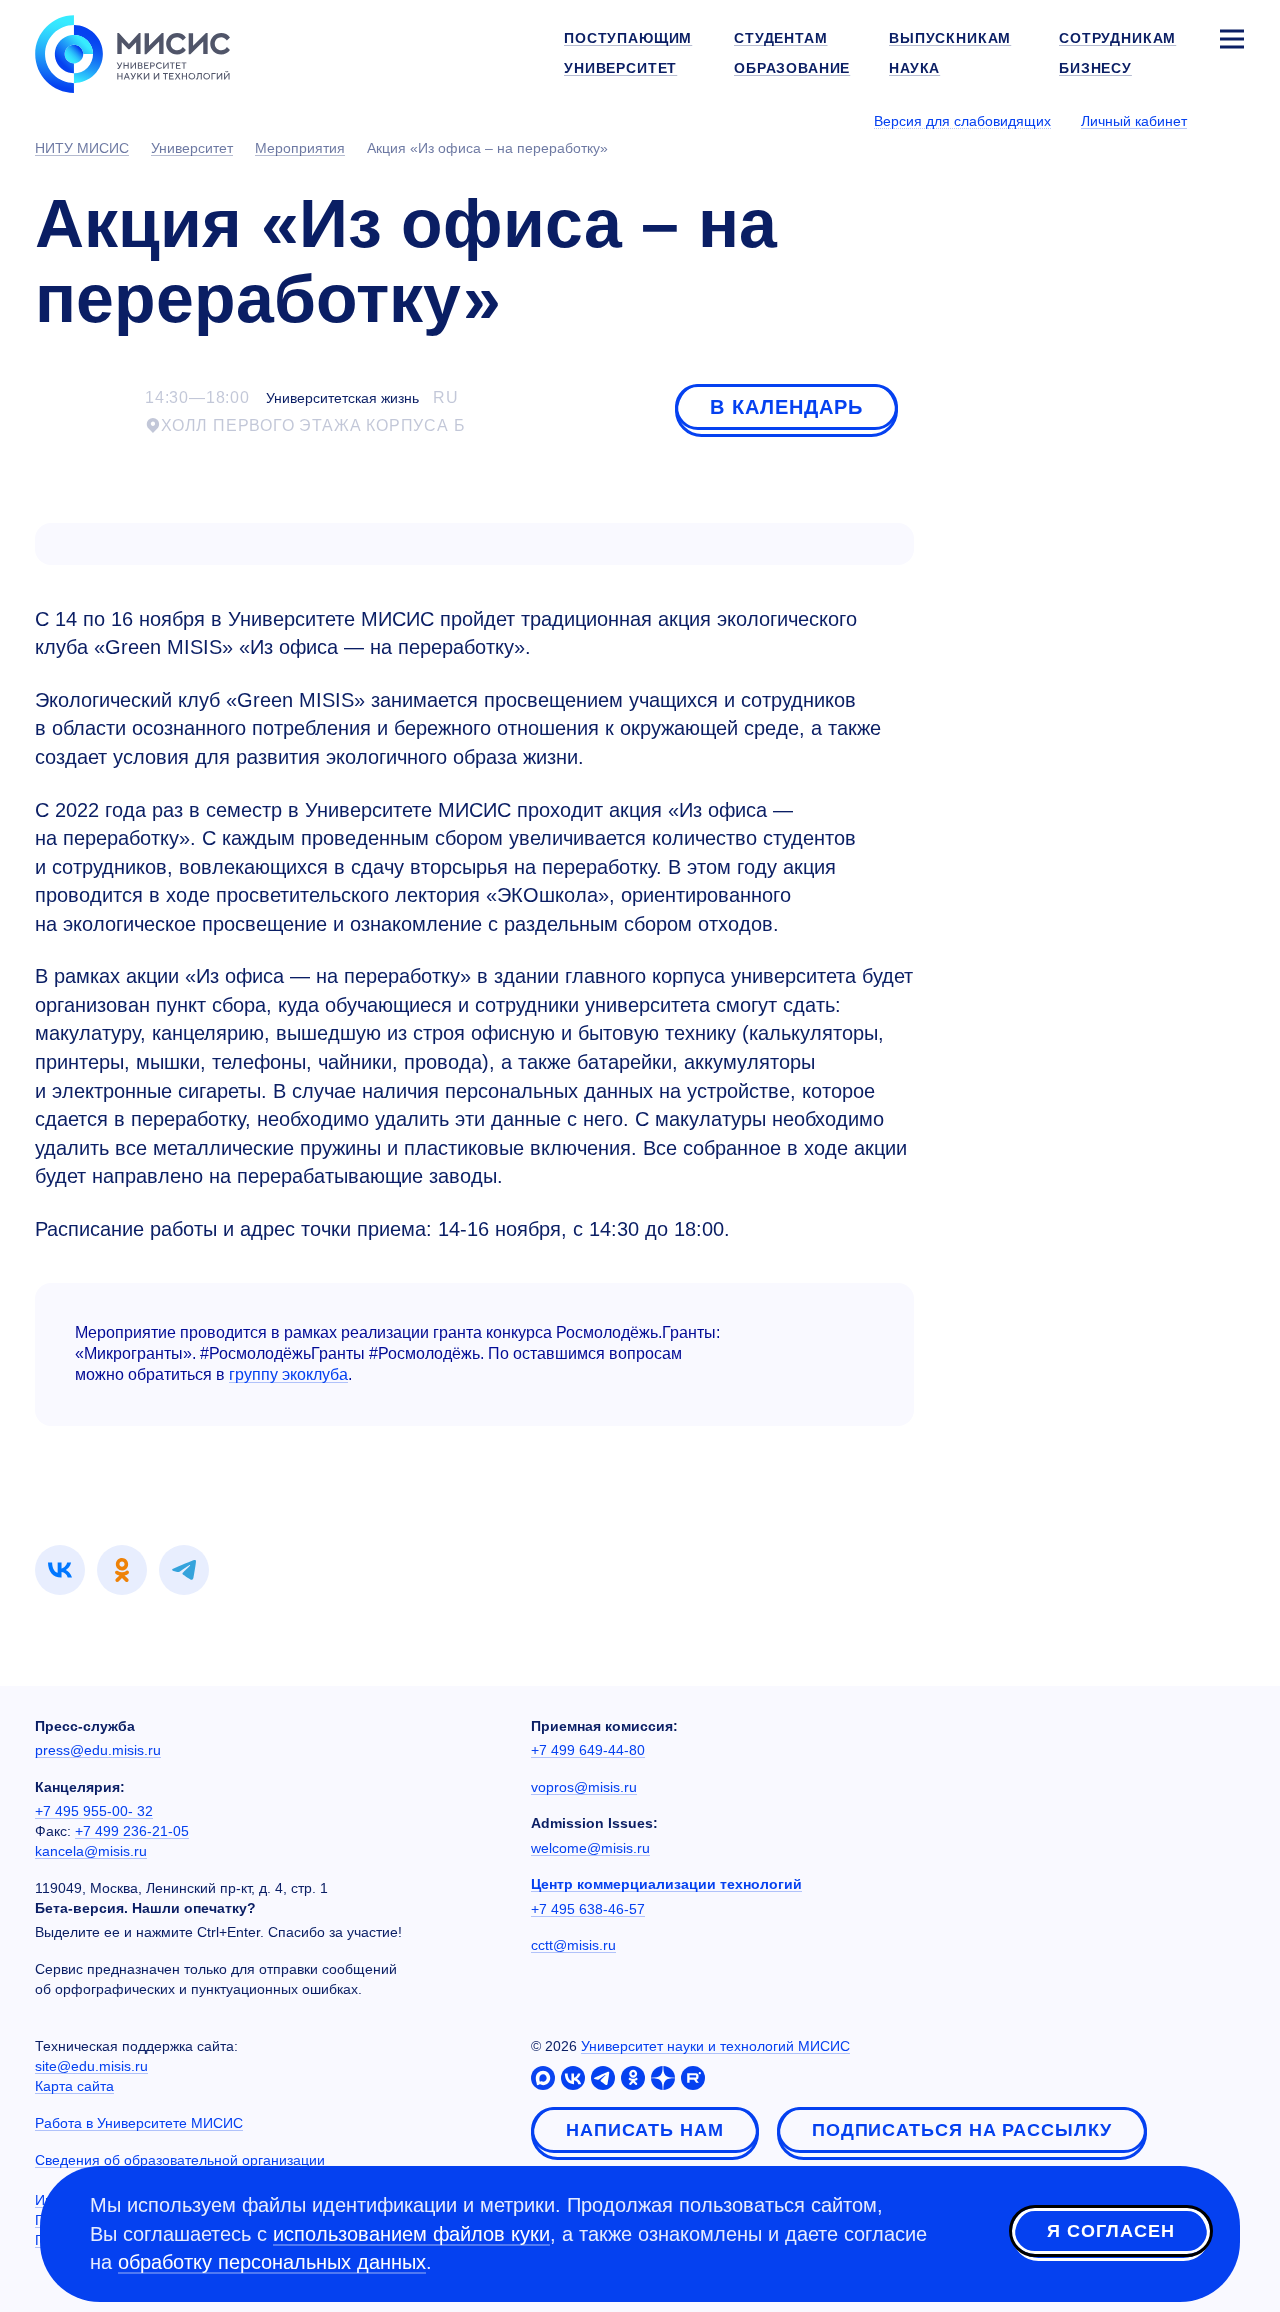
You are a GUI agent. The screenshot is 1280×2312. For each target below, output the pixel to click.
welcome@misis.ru (590, 1848)
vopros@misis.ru (584, 1787)
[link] (60, 1570)
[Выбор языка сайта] (1231, 120)
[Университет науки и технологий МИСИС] (132, 52)
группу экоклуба (288, 1374)
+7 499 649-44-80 (588, 1750)
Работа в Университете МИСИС (139, 2123)
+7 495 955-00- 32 (94, 1811)
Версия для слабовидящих (962, 121)
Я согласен (1111, 2231)
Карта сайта (74, 2086)
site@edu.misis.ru (91, 2066)
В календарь (786, 407)
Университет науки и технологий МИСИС (715, 2046)
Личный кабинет (1134, 121)
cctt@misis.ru (573, 1945)
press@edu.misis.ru (98, 1750)
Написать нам (645, 2130)
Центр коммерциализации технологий (666, 1884)
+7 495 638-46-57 (588, 1909)
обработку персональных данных (272, 2262)
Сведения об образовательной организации (180, 2160)
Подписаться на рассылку (962, 2130)
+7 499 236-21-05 (132, 1831)
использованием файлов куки (411, 2234)
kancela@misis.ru (91, 1851)
